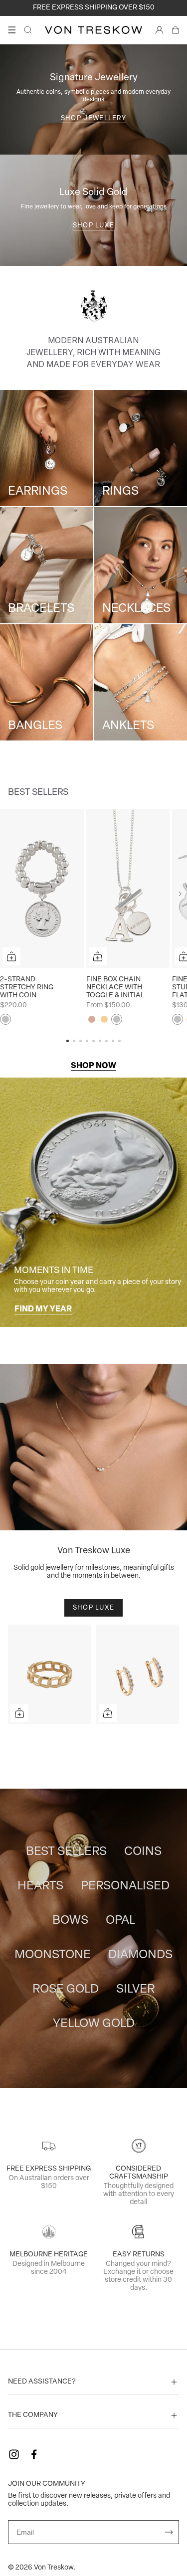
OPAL (120, 1921)
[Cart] (176, 30)
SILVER (135, 1990)
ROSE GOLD (66, 1990)
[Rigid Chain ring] (50, 1674)
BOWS (70, 1921)
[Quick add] (11, 956)
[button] (180, 894)
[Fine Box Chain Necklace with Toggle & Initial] (128, 889)
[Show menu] (12, 30)
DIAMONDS (140, 1955)
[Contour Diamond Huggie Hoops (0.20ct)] (138, 1674)
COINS (143, 1852)
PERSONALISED (125, 1886)
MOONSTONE (53, 1955)
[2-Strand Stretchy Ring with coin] (42, 889)
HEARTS (40, 1886)
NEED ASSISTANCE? (42, 2382)
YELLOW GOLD (94, 2024)
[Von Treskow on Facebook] (34, 2454)
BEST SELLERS (66, 1852)
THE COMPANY (33, 2415)
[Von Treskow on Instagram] (14, 2454)
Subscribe (169, 2532)
